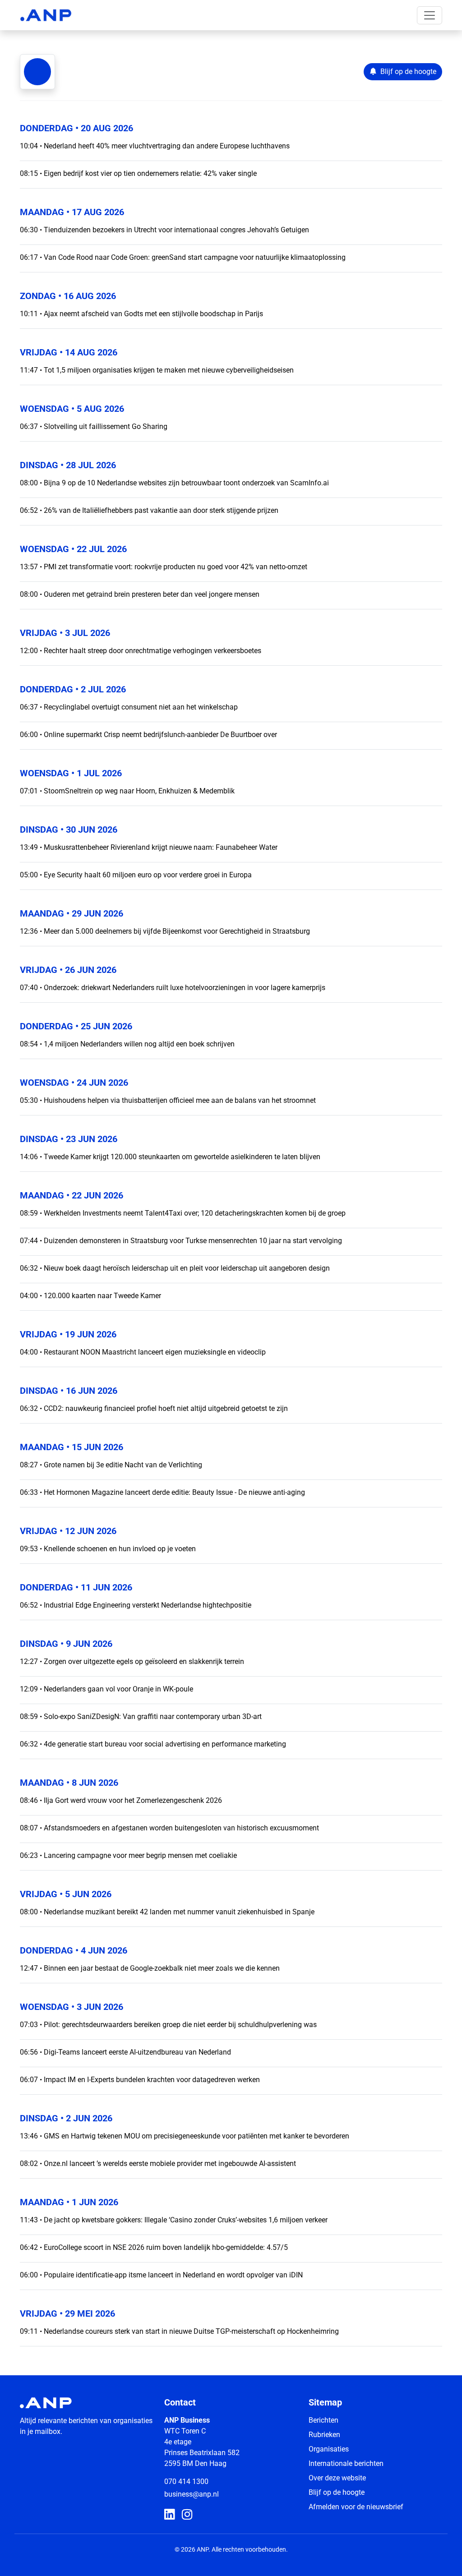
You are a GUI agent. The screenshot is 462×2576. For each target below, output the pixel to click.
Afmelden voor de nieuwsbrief (356, 2507)
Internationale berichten (346, 2463)
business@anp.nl (192, 2494)
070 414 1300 (186, 2482)
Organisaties (329, 2449)
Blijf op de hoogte (337, 2492)
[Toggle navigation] (430, 15)
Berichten (323, 2420)
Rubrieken (324, 2435)
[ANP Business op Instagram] (187, 2515)
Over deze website (337, 2478)
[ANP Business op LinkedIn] (169, 2515)
